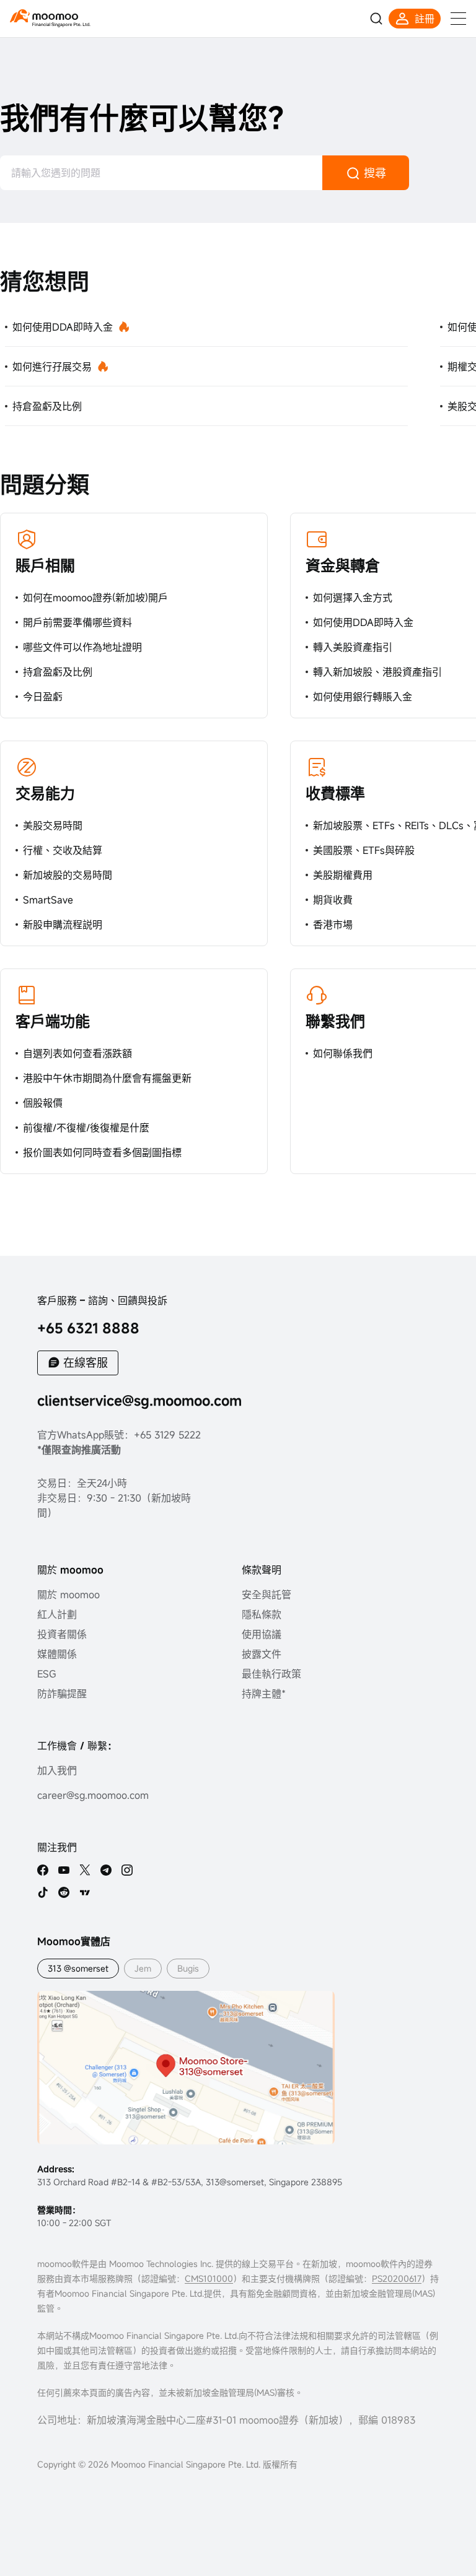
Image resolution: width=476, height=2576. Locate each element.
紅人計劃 (57, 1614)
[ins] (127, 1870)
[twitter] (85, 1870)
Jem (143, 1968)
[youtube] (64, 1870)
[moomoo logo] (44, 16)
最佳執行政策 (271, 1674)
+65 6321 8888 (88, 1328)
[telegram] (106, 1870)
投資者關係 (62, 1634)
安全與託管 (267, 1595)
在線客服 (86, 1362)
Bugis (188, 1968)
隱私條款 (262, 1614)
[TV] (85, 1892)
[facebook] (43, 1870)
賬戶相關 (45, 565)
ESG (47, 1674)
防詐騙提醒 (62, 1694)
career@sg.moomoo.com (93, 1795)
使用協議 (262, 1634)
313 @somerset (78, 1968)
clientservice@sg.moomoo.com (139, 1400)
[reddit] (64, 1892)
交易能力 (45, 793)
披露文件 (262, 1654)
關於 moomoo (68, 1595)
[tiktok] (43, 1892)
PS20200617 (397, 2278)
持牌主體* (264, 1694)
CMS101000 (209, 2278)
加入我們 (57, 1770)
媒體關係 (57, 1654)
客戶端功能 (53, 1021)
